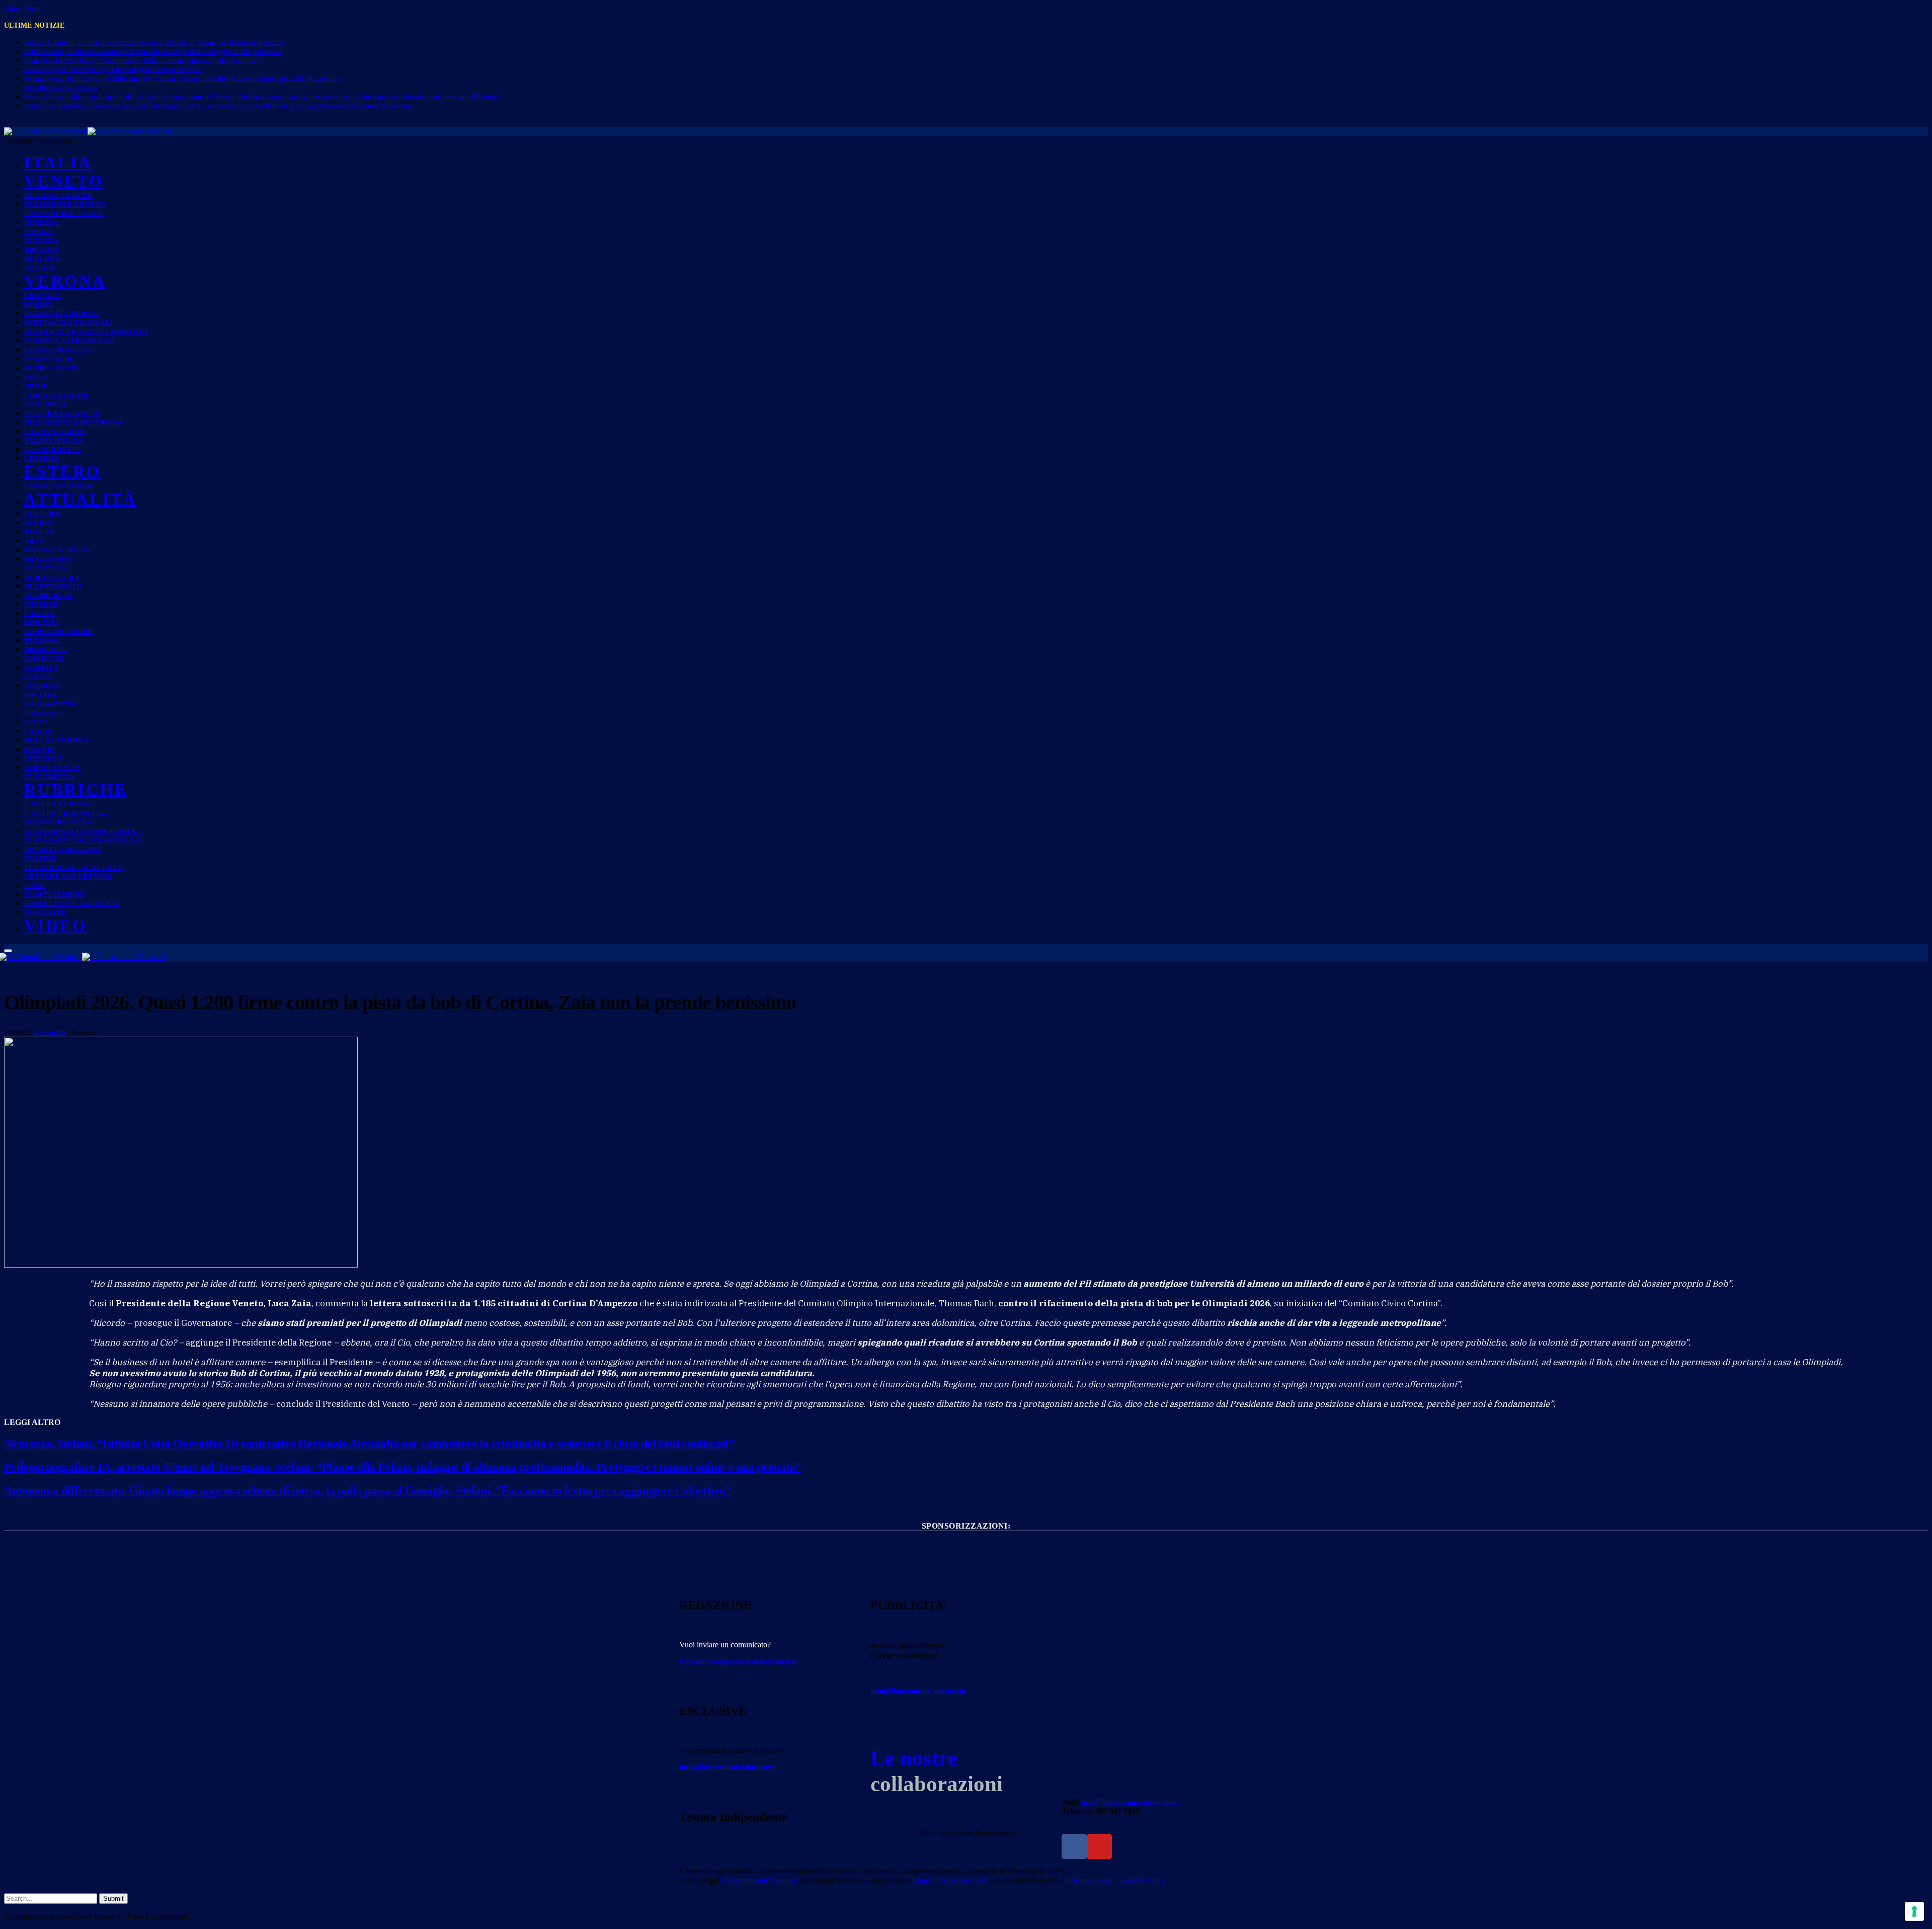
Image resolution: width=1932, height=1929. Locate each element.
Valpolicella (54, 440)
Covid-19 (42, 686)
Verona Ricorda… (62, 822)
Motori (40, 749)
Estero (63, 472)
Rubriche (76, 790)
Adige (36, 386)
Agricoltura (52, 577)
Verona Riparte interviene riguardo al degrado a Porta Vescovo (113, 70)
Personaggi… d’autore (73, 867)
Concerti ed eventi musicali (86, 332)
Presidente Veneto (65, 204)
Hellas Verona (56, 740)
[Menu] (8, 951)
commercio (49, 595)
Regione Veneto (59, 195)
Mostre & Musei (58, 550)
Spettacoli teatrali (69, 323)
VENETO (64, 181)
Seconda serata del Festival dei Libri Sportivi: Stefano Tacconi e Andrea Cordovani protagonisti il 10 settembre (184, 79)
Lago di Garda (55, 431)
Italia (58, 162)
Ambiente (45, 659)
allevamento (53, 586)
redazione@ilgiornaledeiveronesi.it (738, 1662)
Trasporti (46, 650)
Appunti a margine (63, 849)
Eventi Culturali (62, 314)
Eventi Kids (49, 359)
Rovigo (39, 268)
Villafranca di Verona (73, 422)
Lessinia (42, 458)
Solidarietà (50, 704)
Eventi (39, 305)
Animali (41, 668)
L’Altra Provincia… (66, 813)
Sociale (41, 695)
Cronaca (43, 296)
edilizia (42, 622)
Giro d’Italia (52, 767)
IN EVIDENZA (49, 776)
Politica (43, 713)
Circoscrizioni (56, 395)
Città (36, 377)
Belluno (43, 259)
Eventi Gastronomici (70, 341)
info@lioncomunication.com (727, 1767)
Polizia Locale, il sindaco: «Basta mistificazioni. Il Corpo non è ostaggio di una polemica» (153, 52)
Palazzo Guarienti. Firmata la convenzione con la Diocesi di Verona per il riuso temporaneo (154, 43)
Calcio (39, 731)
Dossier (41, 858)
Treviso (41, 250)
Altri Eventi (52, 368)
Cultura (42, 514)
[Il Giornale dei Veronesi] (88, 132)
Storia (38, 523)
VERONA (65, 281)
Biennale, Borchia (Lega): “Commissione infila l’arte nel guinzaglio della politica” (142, 61)
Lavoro (40, 613)
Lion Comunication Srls (950, 1880)
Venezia (41, 223)
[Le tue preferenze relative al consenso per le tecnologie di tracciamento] (1914, 1911)
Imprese (41, 604)
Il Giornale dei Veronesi (759, 1880)
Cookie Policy (1143, 1880)
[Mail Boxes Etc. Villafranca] (966, 1542)
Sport (37, 722)
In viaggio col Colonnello (83, 840)
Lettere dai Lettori (69, 876)
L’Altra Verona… (61, 804)
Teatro (40, 532)
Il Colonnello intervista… (84, 831)
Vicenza (41, 241)
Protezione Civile (64, 214)
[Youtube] (1099, 1847)
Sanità (38, 677)
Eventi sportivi (58, 350)
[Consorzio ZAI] (966, 1579)
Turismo (42, 641)
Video (56, 926)
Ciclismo (43, 758)
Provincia (46, 404)
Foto (35, 886)
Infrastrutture (59, 632)
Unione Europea (58, 486)
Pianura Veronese (62, 413)
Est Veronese (53, 449)
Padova (39, 232)
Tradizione (48, 559)
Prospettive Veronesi (71, 904)
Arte (34, 541)
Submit (113, 1899)
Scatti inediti (54, 895)
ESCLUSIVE (46, 913)
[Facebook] (1074, 1847)
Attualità (80, 499)
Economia (45, 568)
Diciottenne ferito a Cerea (61, 88)
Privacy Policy (1089, 1880)
